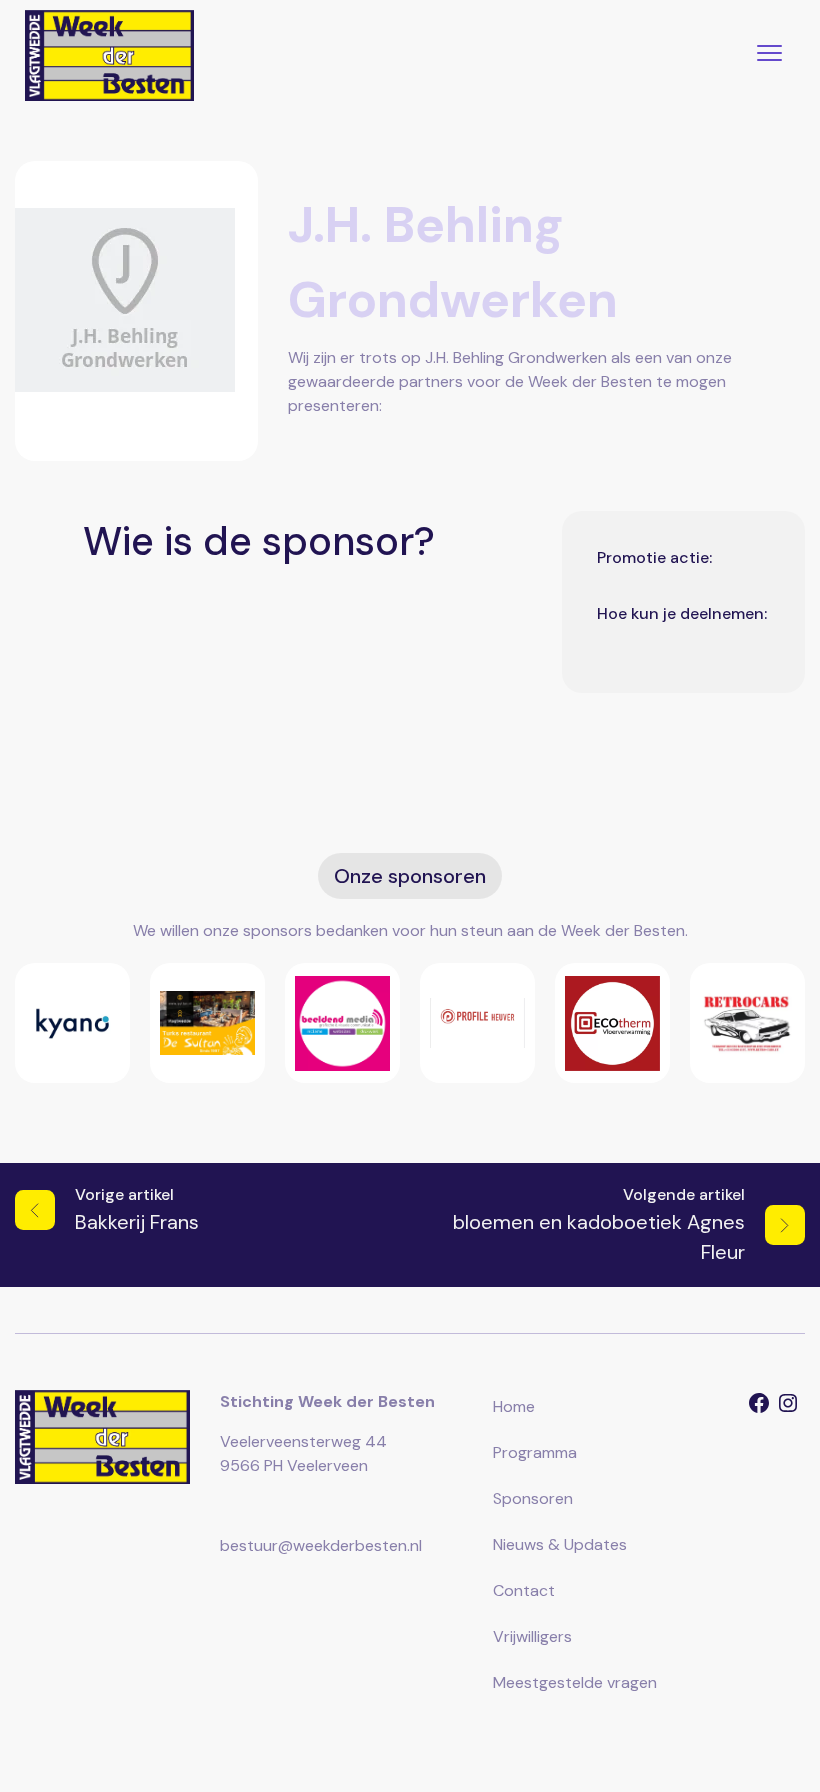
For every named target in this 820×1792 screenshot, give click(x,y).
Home (514, 1406)
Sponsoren (533, 1498)
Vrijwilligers (532, 1636)
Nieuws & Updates (560, 1544)
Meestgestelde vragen (575, 1682)
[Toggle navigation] (769, 55)
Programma (535, 1452)
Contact (524, 1590)
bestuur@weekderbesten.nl (321, 1545)
